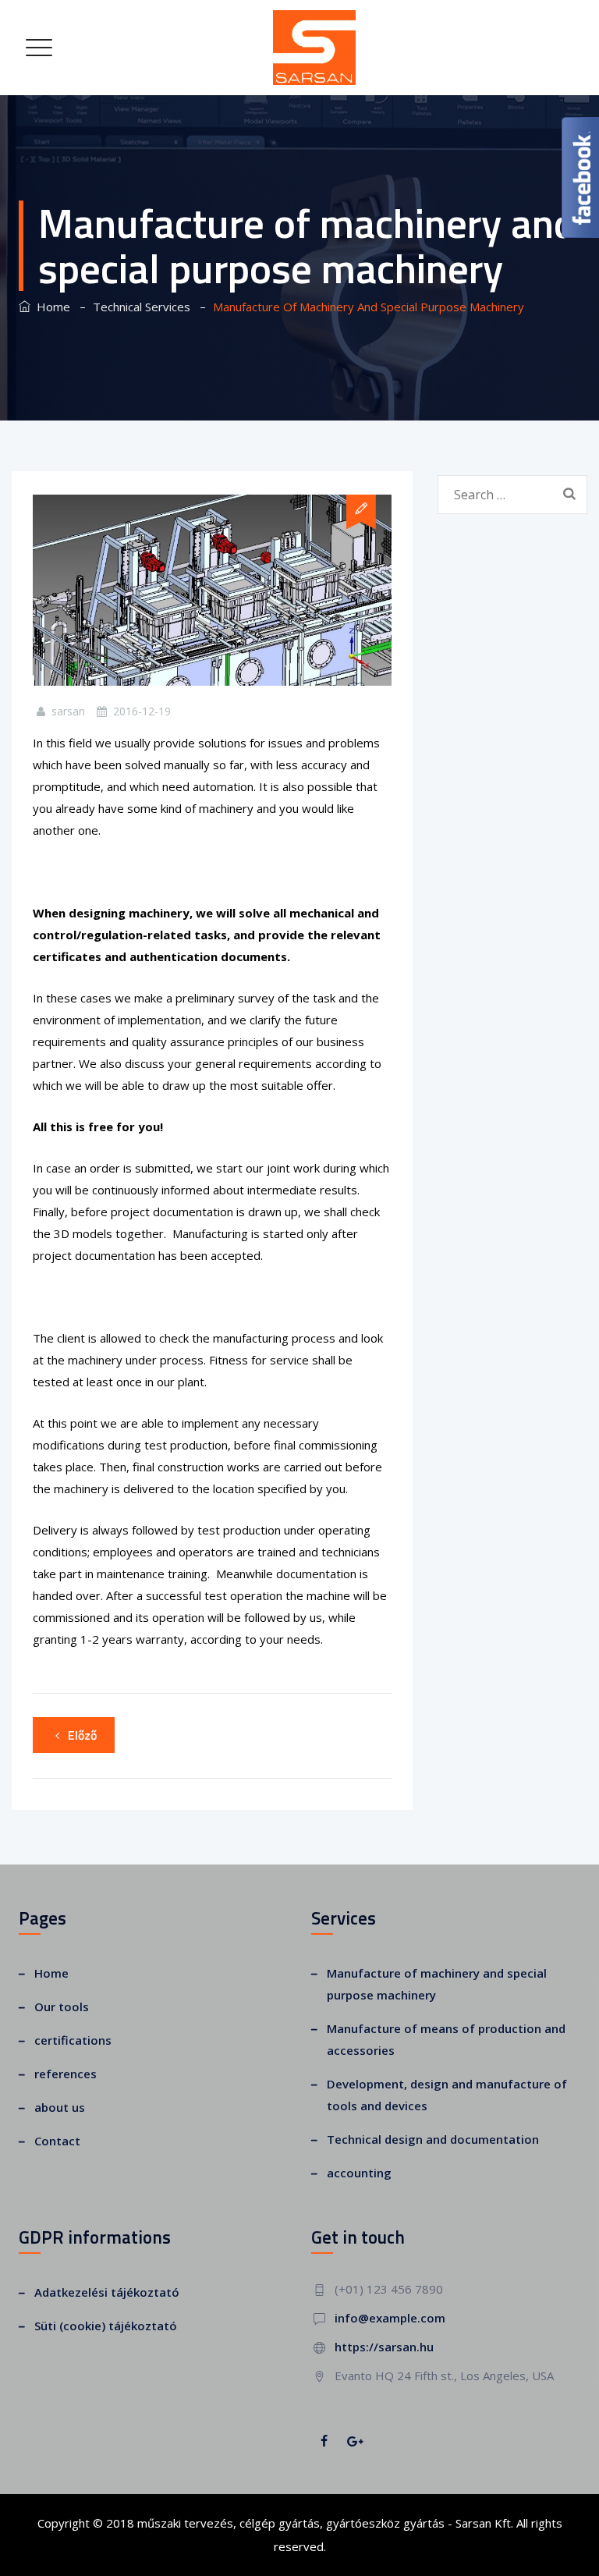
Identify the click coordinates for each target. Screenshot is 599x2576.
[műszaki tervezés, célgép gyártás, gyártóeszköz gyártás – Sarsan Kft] (316, 48)
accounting (359, 2173)
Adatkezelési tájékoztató (107, 2292)
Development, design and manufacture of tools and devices (447, 2095)
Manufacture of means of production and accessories (446, 2039)
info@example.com (390, 2318)
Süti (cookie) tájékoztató (106, 2326)
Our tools (62, 2007)
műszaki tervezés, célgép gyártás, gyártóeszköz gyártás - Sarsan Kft (324, 2523)
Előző (82, 1735)
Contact (57, 2141)
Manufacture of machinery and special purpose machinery (437, 1984)
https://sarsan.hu (384, 2347)
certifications (73, 2040)
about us (60, 2107)
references (66, 2074)
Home (50, 307)
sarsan (68, 711)
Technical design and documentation (433, 2139)
